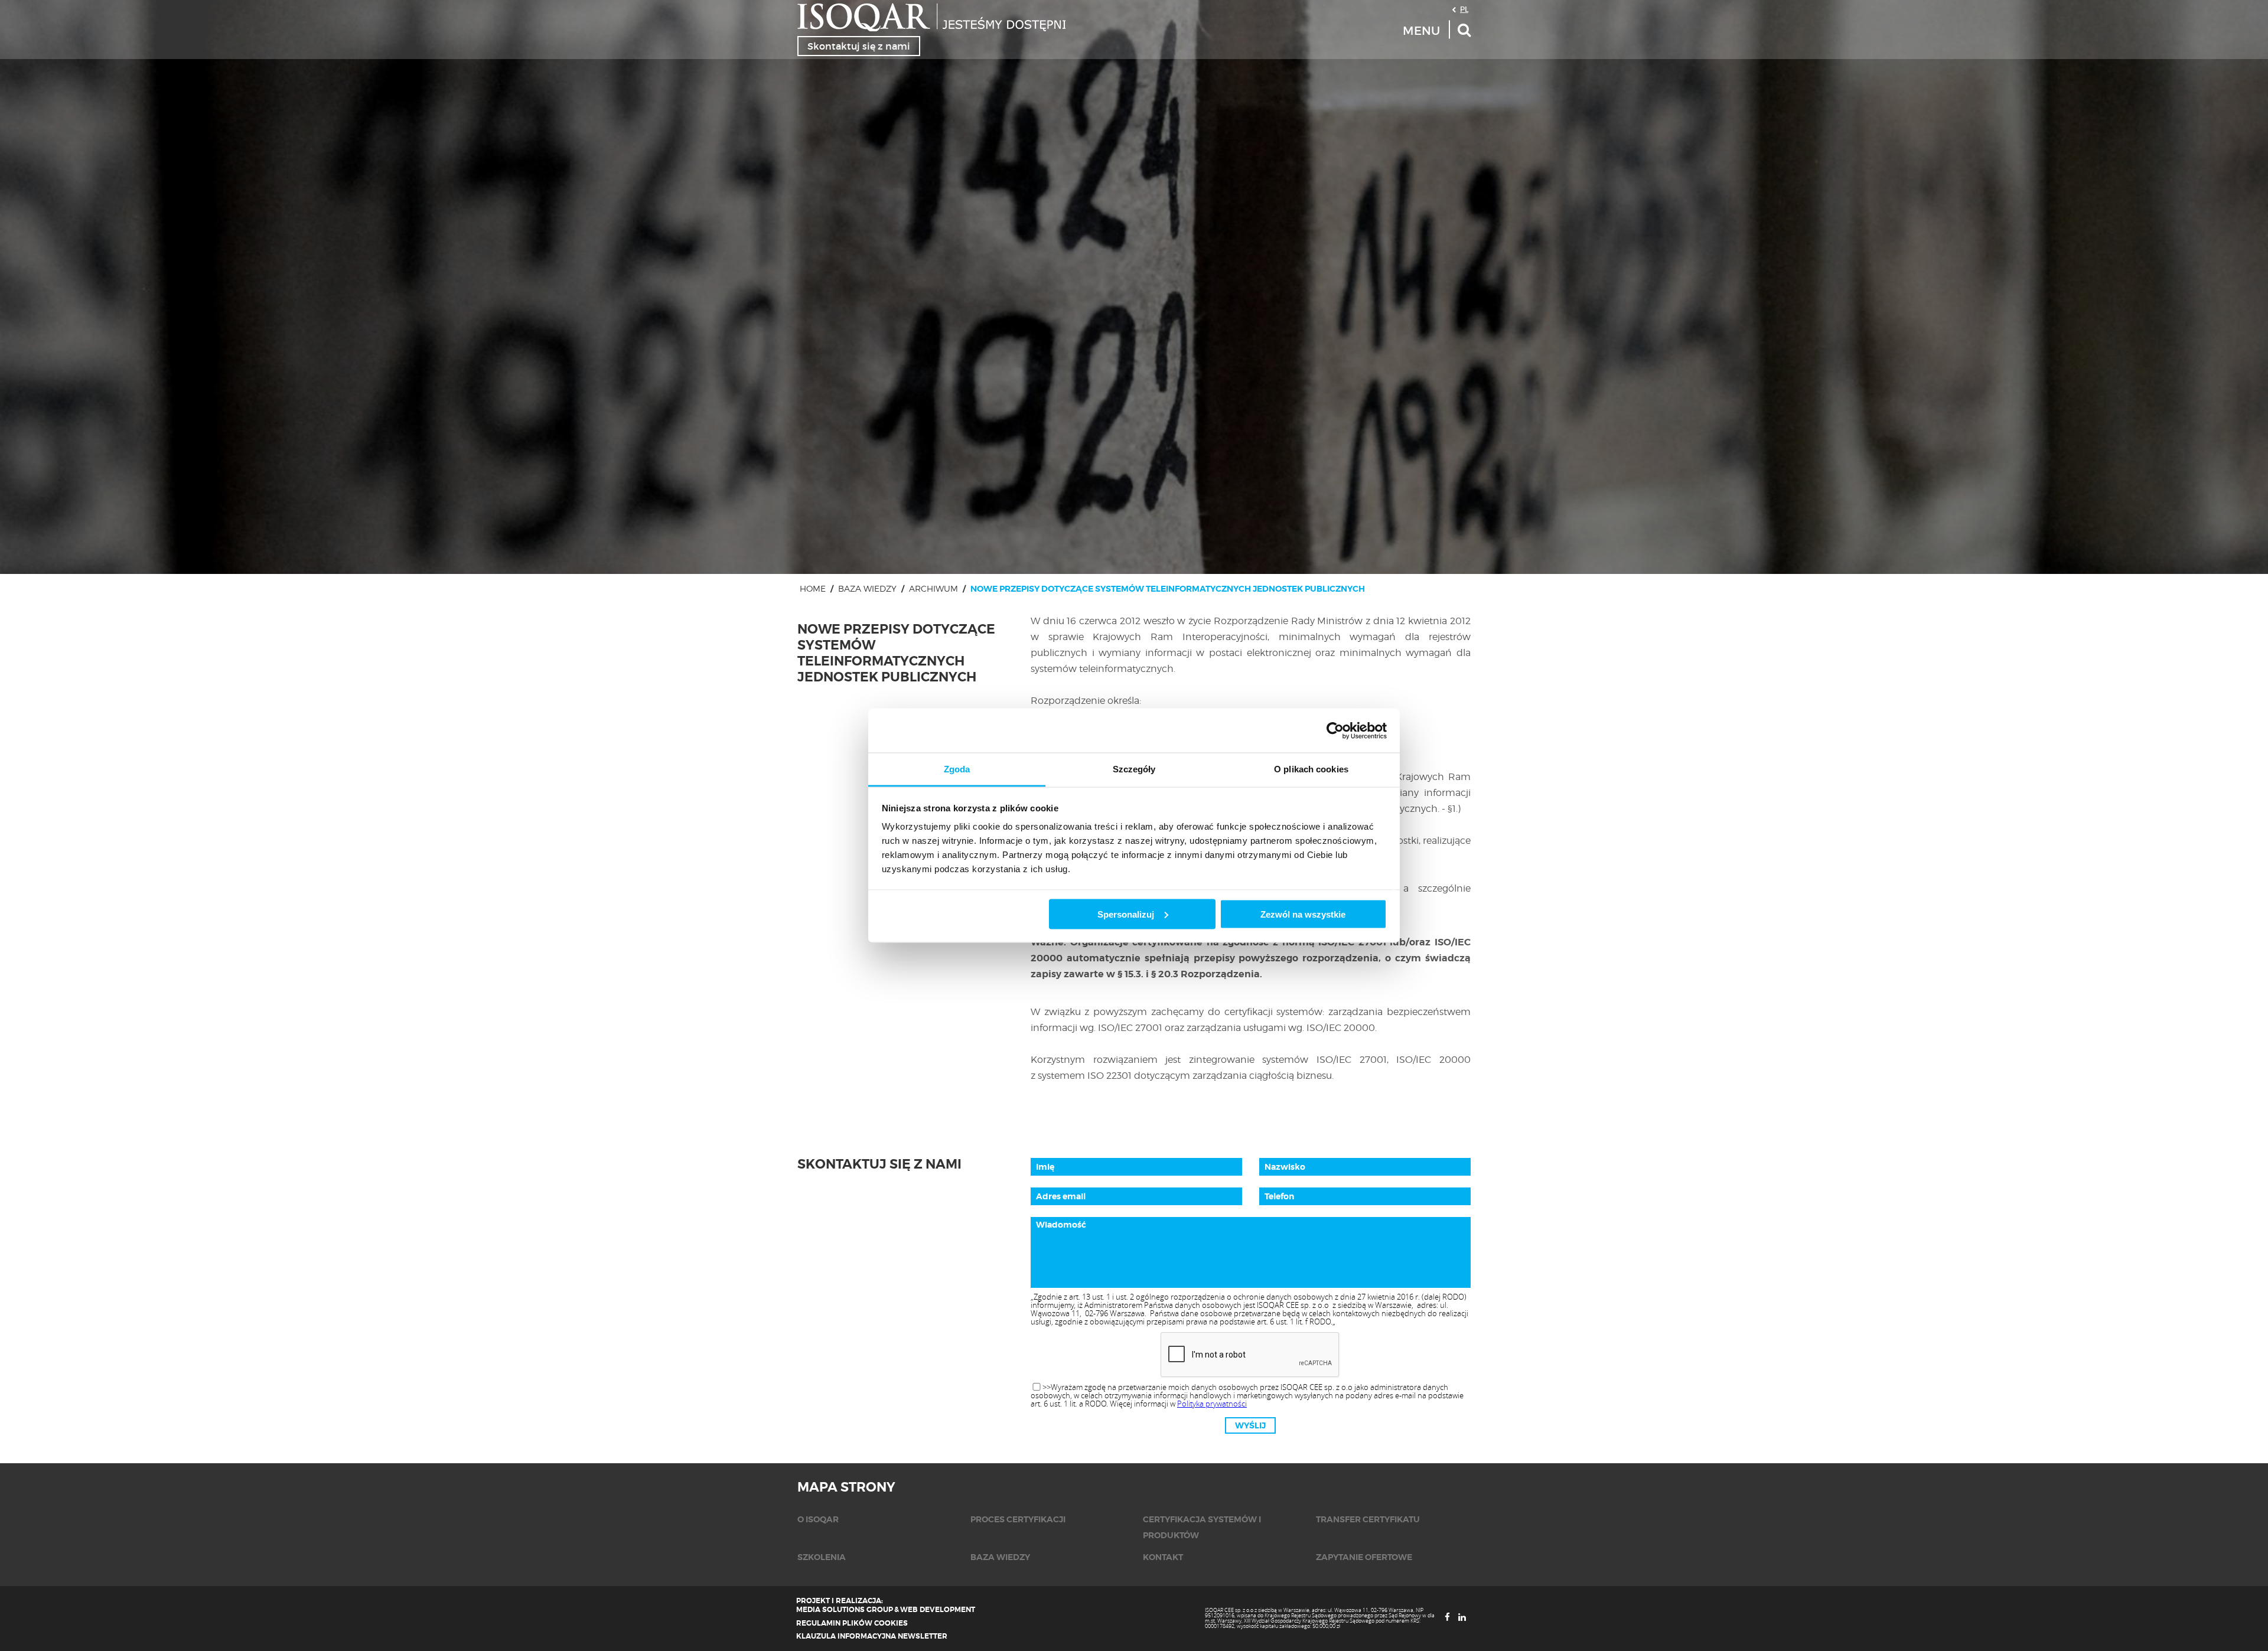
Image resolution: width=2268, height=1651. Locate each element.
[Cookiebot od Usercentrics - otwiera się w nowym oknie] (1335, 730)
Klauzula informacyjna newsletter (872, 1636)
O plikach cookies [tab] (1311, 769)
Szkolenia (822, 1557)
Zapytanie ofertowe (1364, 1557)
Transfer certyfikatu (1368, 1519)
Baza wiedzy (867, 588)
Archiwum (933, 588)
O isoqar (818, 1519)
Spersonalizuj (1126, 914)
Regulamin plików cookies (852, 1623)
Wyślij (1250, 1425)
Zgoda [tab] (957, 769)
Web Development (938, 1610)
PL (1464, 9)
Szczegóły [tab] (1134, 769)
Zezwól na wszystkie (1303, 914)
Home (813, 588)
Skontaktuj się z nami (859, 46)
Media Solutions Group (845, 1610)
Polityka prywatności (1212, 1404)
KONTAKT (1163, 1557)
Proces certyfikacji (1018, 1519)
